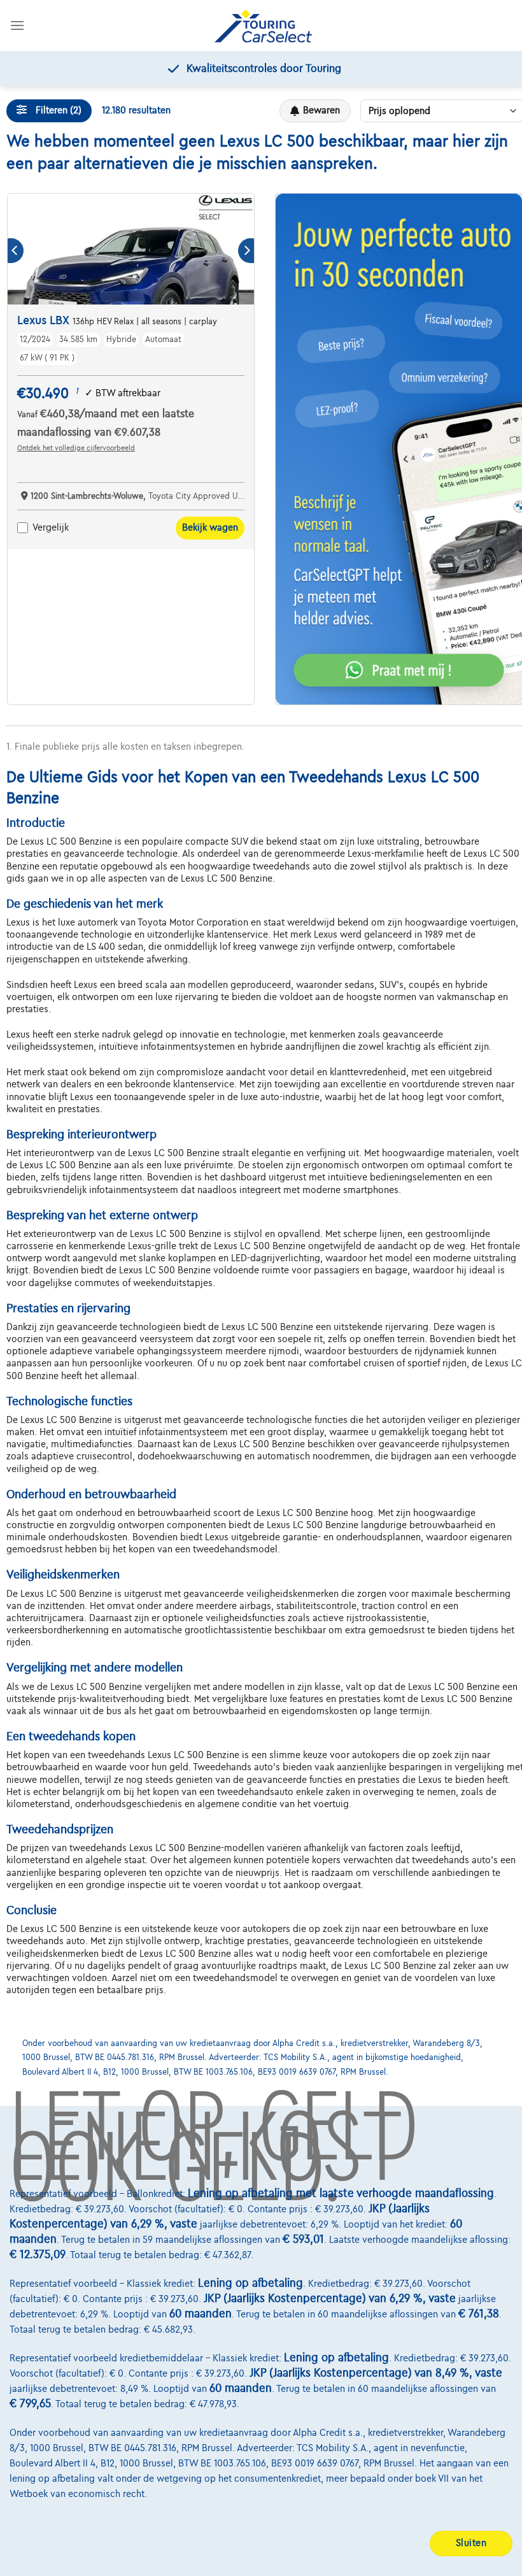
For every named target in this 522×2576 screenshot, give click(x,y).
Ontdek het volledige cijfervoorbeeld (76, 448)
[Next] (246, 251)
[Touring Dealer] (263, 26)
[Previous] (16, 251)
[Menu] (17, 25)
